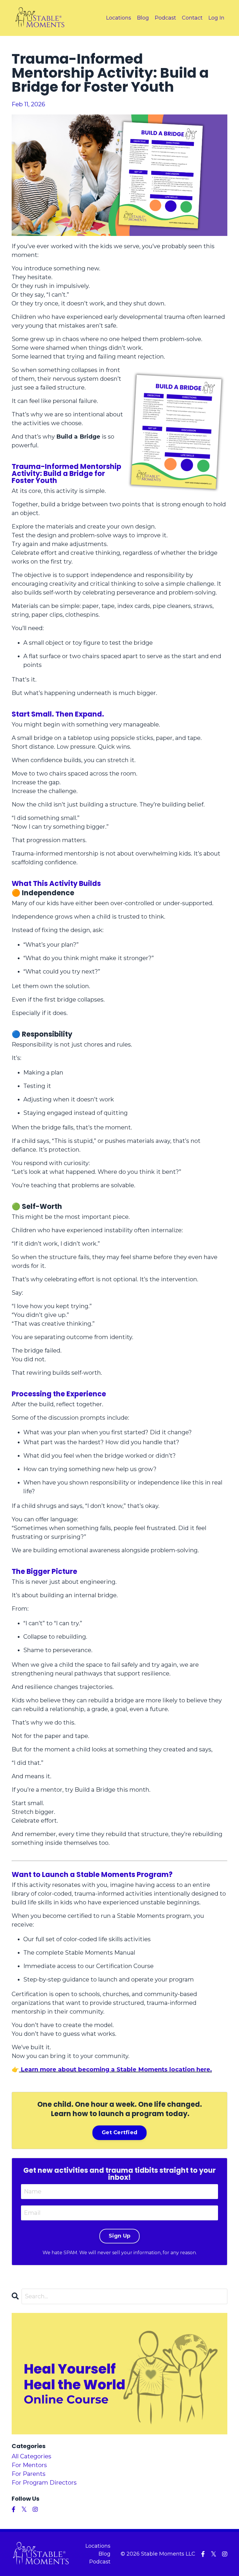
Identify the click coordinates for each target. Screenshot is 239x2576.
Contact (192, 18)
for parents (29, 2474)
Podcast (165, 18)
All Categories (31, 2456)
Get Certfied (119, 2132)
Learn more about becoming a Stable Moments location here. (116, 2069)
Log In (216, 18)
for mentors (29, 2465)
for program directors (44, 2483)
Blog (143, 18)
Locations (119, 18)
